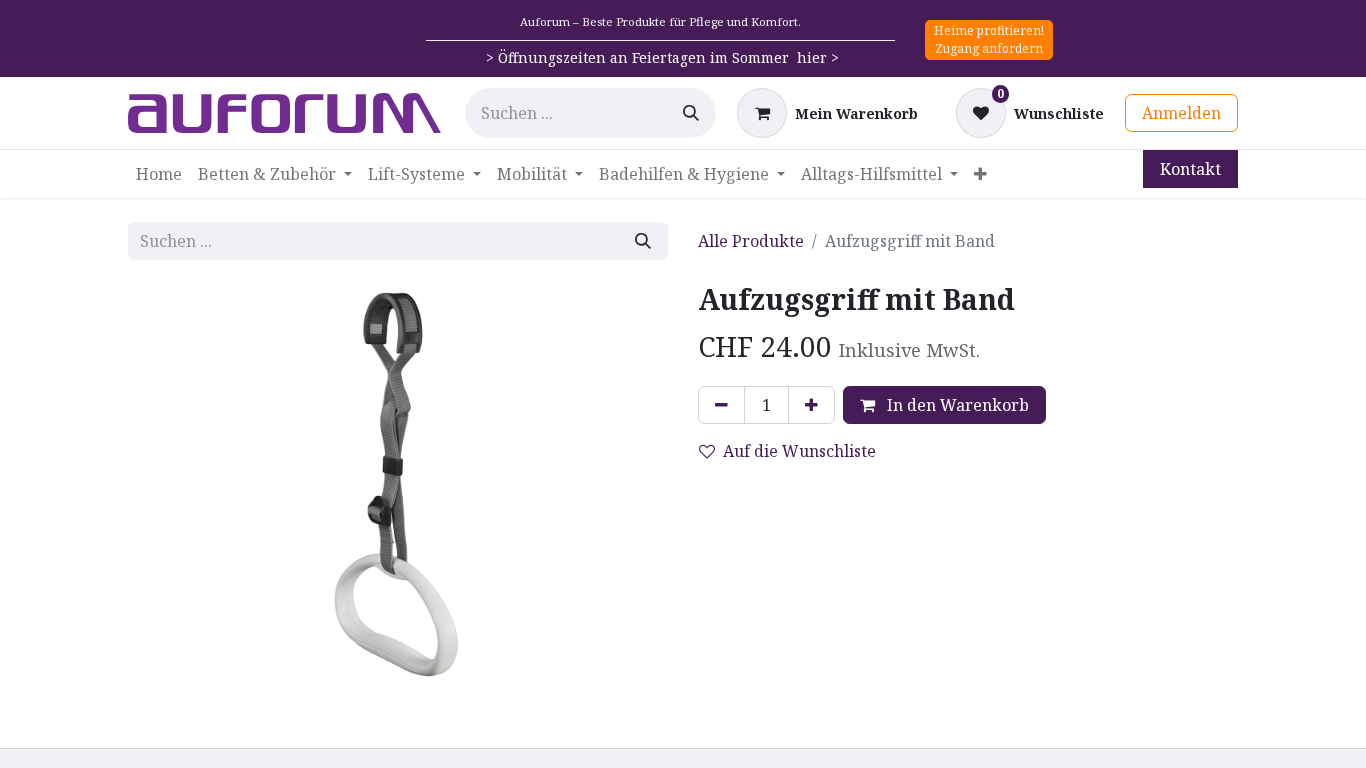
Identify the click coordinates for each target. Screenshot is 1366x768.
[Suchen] (691, 113)
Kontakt (1190, 169)
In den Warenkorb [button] (956, 405)
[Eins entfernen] (721, 405)
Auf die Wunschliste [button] (799, 451)
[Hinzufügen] (811, 405)
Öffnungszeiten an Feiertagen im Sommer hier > (668, 57)
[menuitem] (159, 174)
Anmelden (1181, 113)
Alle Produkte (751, 241)
